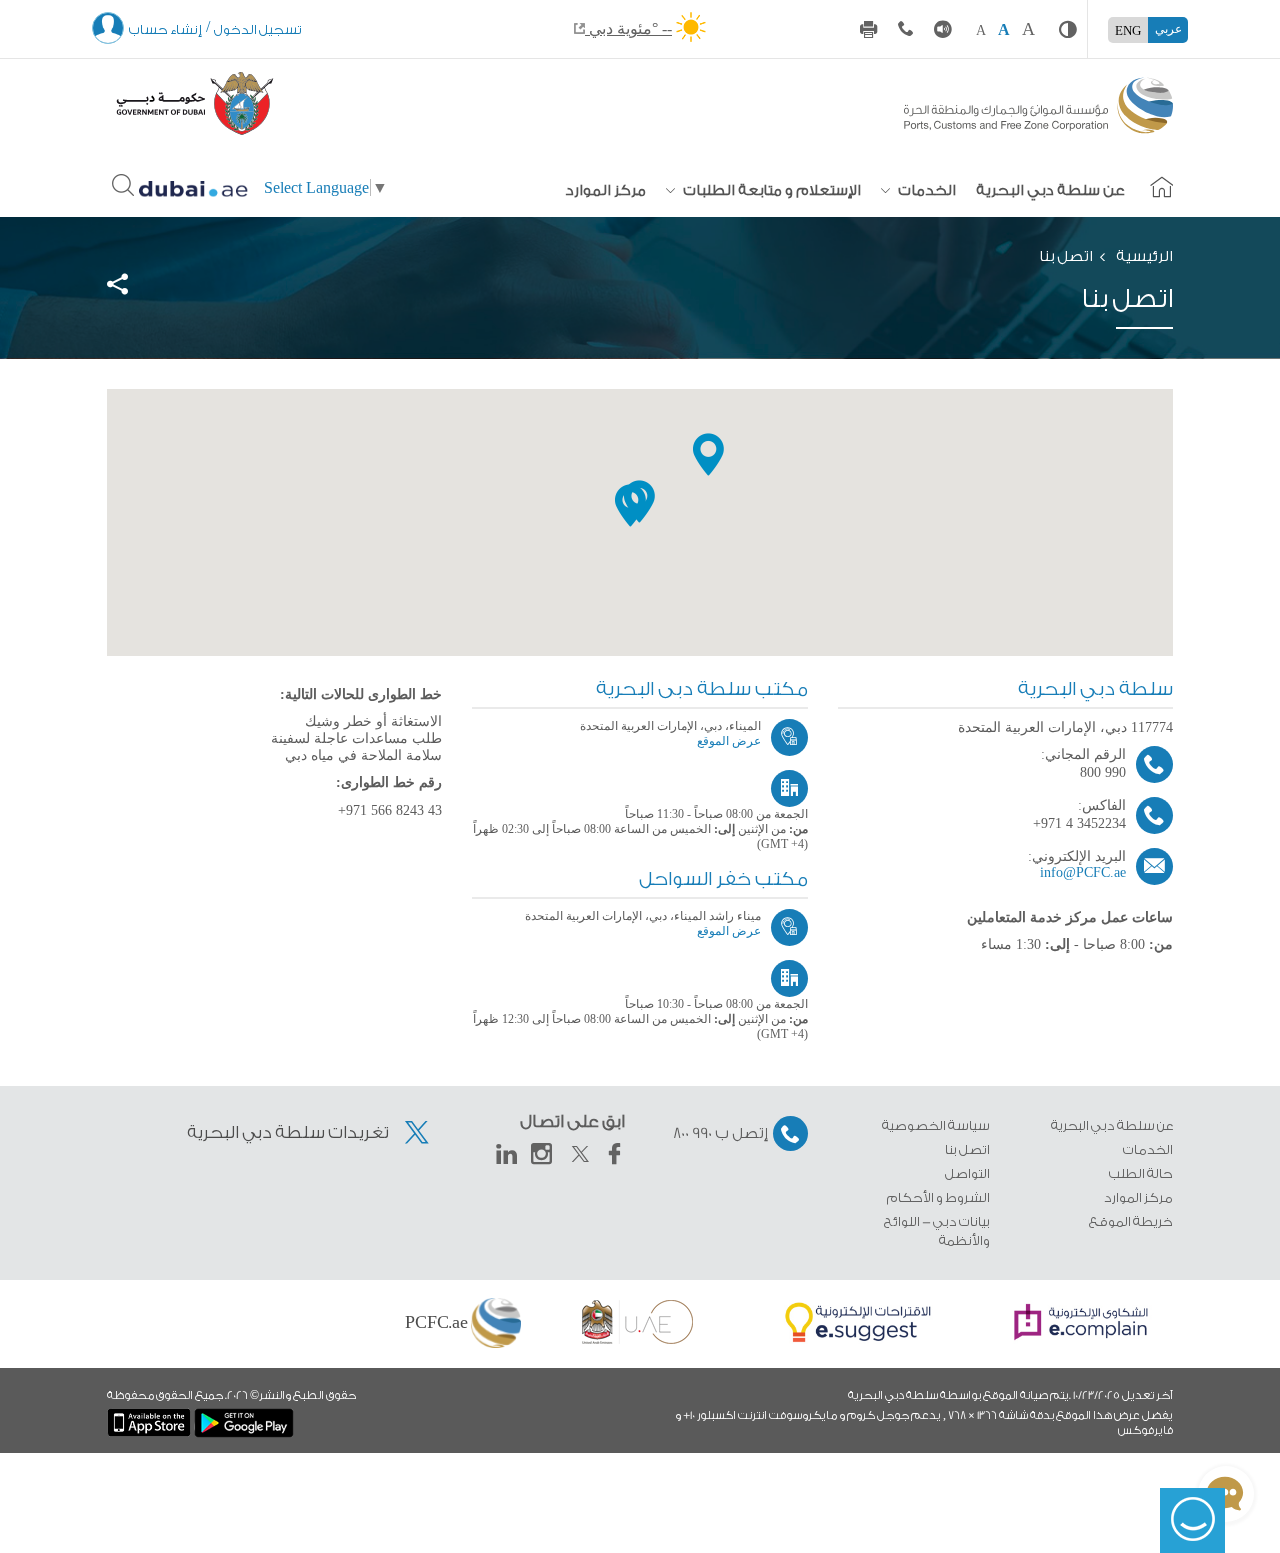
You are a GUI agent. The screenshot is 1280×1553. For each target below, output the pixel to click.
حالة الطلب (1141, 1173)
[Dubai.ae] (194, 187)
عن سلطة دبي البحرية (1050, 190)
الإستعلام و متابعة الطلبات (770, 190)
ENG (1128, 31)
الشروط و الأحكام (938, 1197)
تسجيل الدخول (258, 29)
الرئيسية (1144, 256)
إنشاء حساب (165, 29)
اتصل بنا (967, 1149)
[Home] (1038, 100)
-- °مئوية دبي (628, 28)
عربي (1168, 29)
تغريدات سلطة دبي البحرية (289, 1132)
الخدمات (925, 190)
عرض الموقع (729, 741)
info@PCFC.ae (1083, 872)
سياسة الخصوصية (936, 1125)
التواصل (967, 1173)
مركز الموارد (605, 190)
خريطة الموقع (1131, 1221)
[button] (630, 505)
